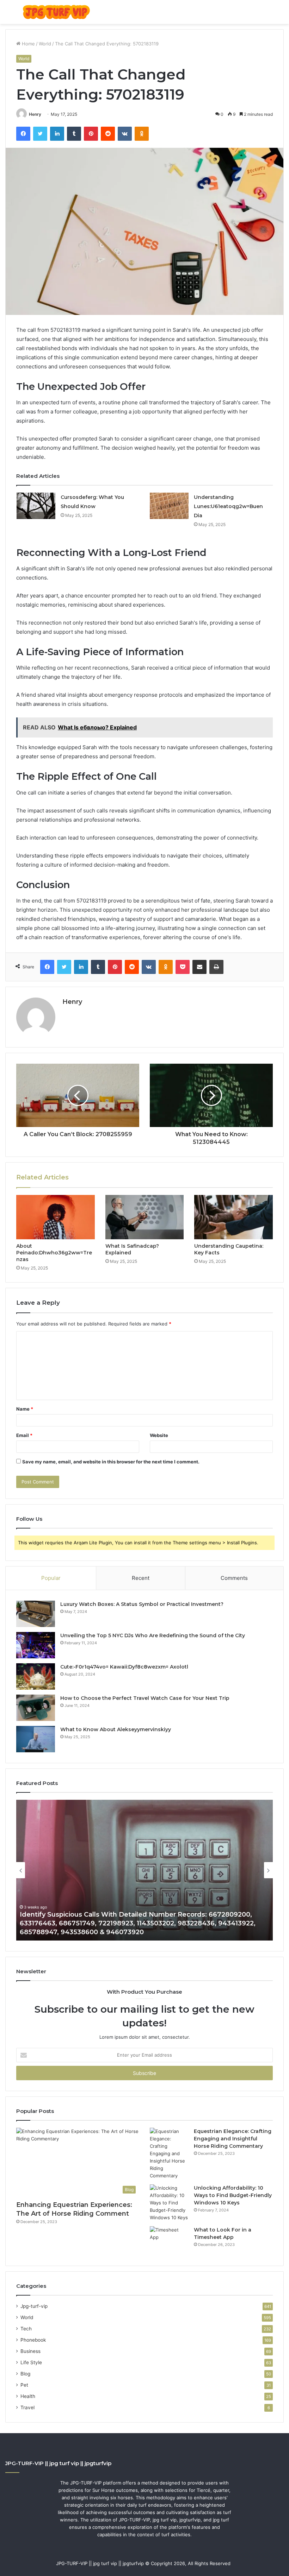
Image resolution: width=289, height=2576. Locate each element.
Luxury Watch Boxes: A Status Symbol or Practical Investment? (142, 1604)
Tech (26, 2329)
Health (28, 2396)
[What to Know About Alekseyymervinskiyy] (36, 1739)
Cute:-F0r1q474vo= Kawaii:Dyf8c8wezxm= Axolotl (124, 1667)
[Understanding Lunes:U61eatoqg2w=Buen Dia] (169, 506)
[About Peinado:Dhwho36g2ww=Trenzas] (56, 1217)
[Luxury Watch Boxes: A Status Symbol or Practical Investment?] (36, 1614)
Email (24, 1435)
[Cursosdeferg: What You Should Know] (36, 506)
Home (28, 44)
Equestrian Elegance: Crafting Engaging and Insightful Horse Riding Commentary (233, 2139)
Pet (24, 2385)
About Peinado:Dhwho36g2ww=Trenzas (54, 1253)
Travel (27, 2407)
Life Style (31, 2362)
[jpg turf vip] (56, 12)
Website (159, 1435)
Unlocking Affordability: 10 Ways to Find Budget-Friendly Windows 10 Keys (233, 2195)
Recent (141, 1578)
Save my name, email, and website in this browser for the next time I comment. (111, 1462)
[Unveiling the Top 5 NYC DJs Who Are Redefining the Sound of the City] (36, 1645)
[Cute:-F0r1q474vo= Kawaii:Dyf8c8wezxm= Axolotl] (36, 1676)
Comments (234, 1578)
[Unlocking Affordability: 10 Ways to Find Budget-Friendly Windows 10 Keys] (169, 2203)
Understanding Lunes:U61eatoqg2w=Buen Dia (228, 506)
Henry (35, 114)
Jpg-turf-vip (34, 2306)
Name (25, 1409)
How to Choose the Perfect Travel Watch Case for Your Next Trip (145, 1698)
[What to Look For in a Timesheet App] (169, 2239)
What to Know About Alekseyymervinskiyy (116, 1729)
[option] (144, 1870)
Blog (25, 2374)
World (45, 44)
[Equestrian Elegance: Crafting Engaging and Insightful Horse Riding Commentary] (169, 2154)
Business (30, 2351)
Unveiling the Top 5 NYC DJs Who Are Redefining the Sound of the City (153, 1635)
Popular (51, 1578)
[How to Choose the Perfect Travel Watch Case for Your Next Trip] (36, 1708)
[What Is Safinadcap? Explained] (145, 1217)
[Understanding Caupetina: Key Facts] (233, 1217)
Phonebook (33, 2340)
